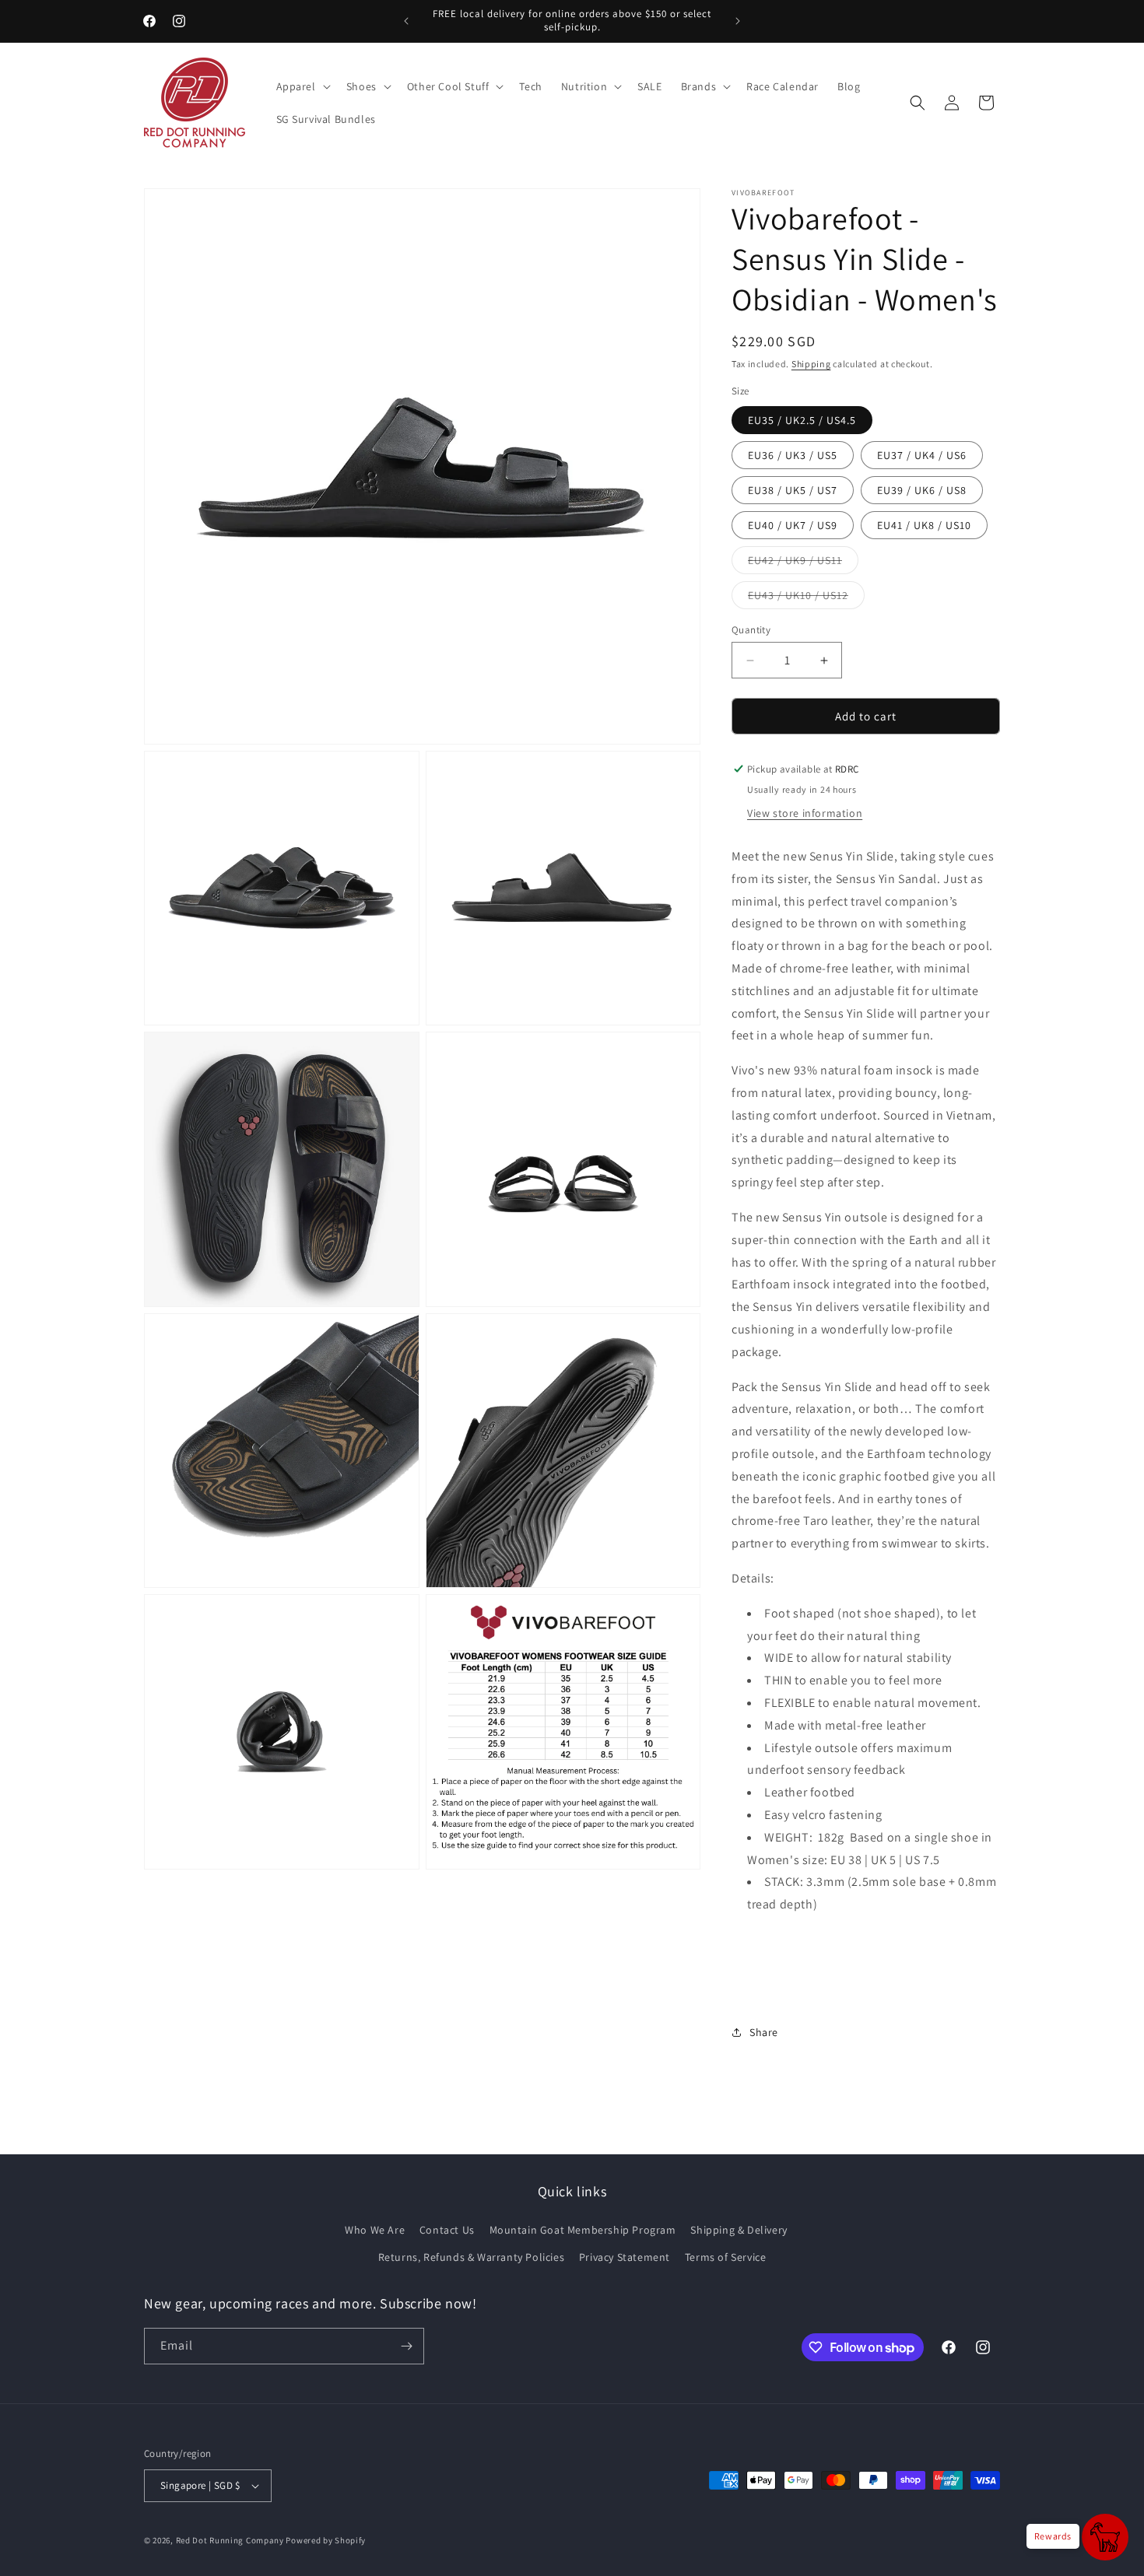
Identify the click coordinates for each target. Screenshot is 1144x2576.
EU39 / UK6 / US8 (922, 490)
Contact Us (447, 2230)
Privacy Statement (625, 2257)
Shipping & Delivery (739, 2230)
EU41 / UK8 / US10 (924, 525)
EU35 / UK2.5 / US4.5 (802, 420)
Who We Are (375, 2230)
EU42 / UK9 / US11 (803, 563)
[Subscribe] (406, 2346)
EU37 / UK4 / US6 (922, 455)
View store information (805, 813)
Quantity (751, 630)
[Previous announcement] (406, 21)
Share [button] (764, 2032)
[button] (302, 86)
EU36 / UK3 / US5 (793, 455)
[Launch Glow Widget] (1105, 2537)
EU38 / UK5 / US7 (793, 490)
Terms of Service (726, 2257)
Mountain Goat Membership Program (583, 2230)
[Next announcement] (738, 21)
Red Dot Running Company (230, 2540)
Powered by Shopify (326, 2540)
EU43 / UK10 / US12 (806, 598)
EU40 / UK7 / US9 (793, 525)
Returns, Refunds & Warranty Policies (472, 2257)
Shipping (811, 364)
